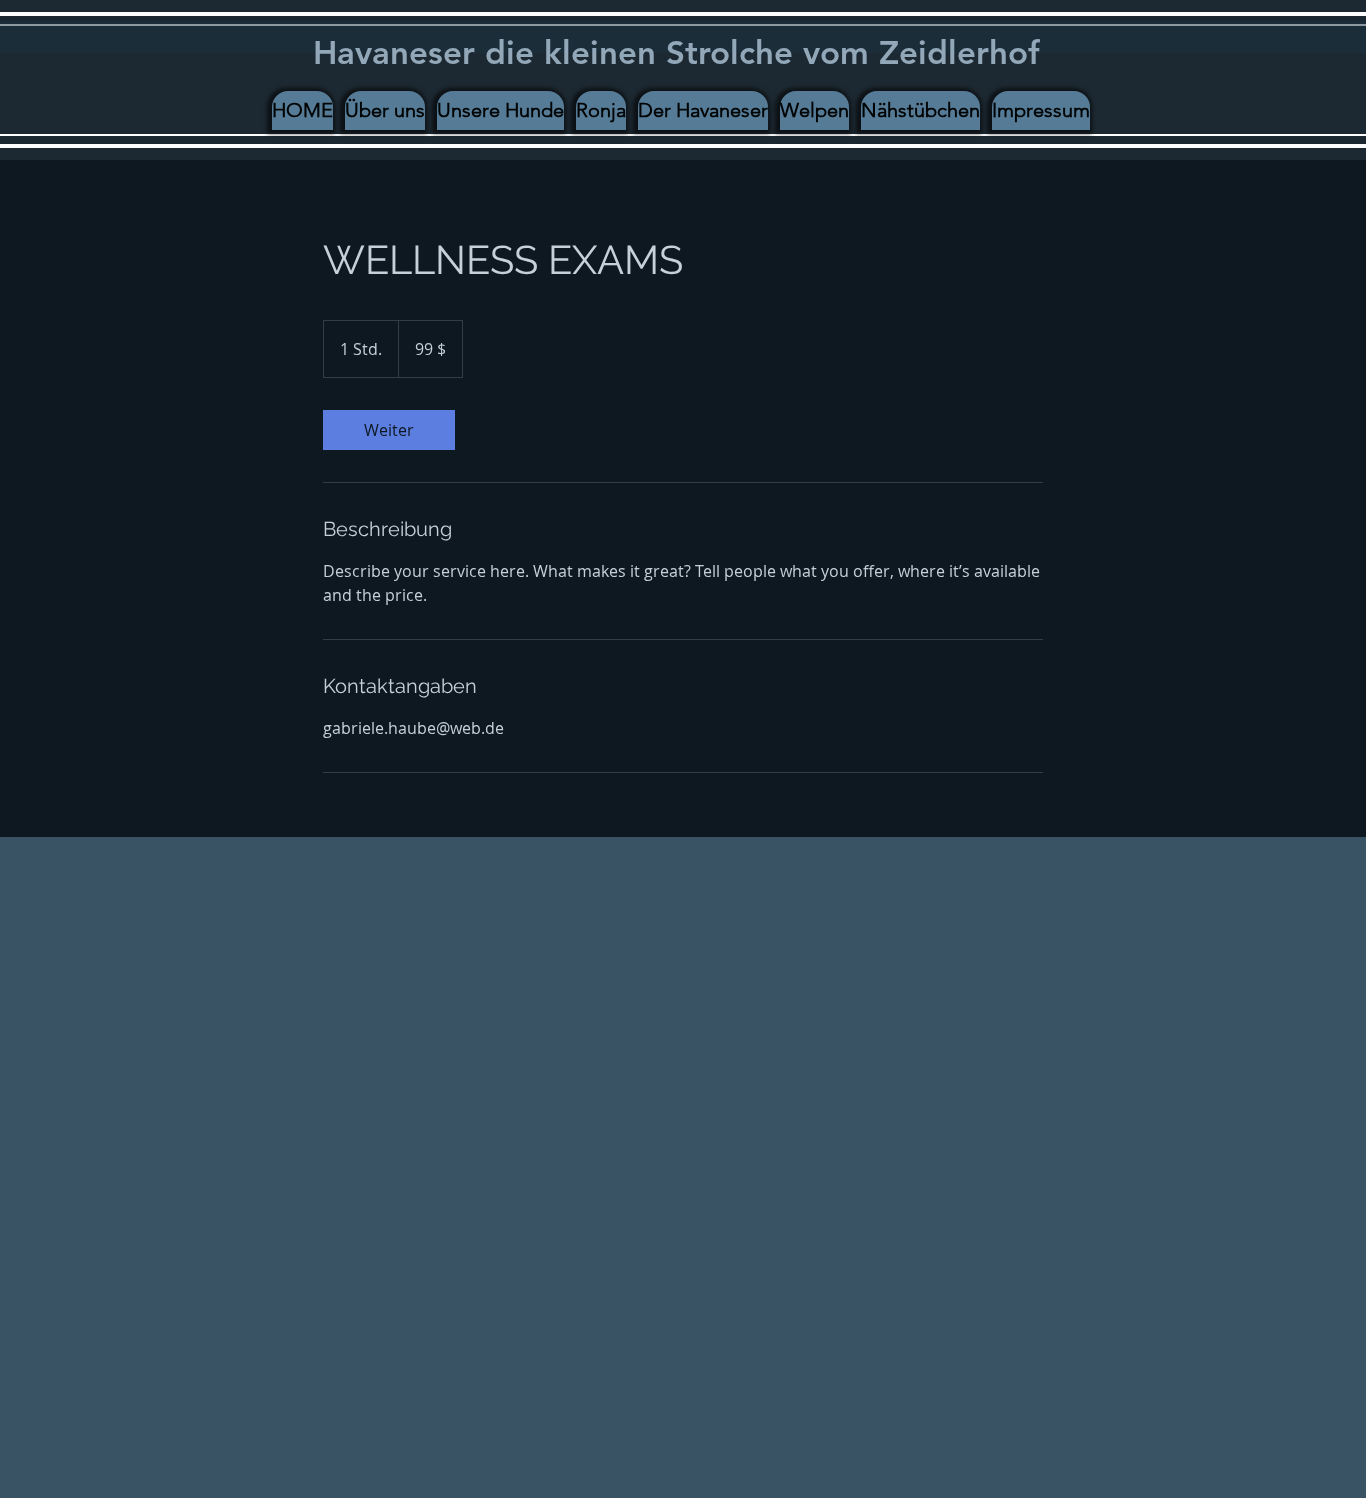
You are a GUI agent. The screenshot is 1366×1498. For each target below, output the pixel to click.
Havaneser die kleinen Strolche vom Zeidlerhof (676, 52)
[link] (389, 430)
